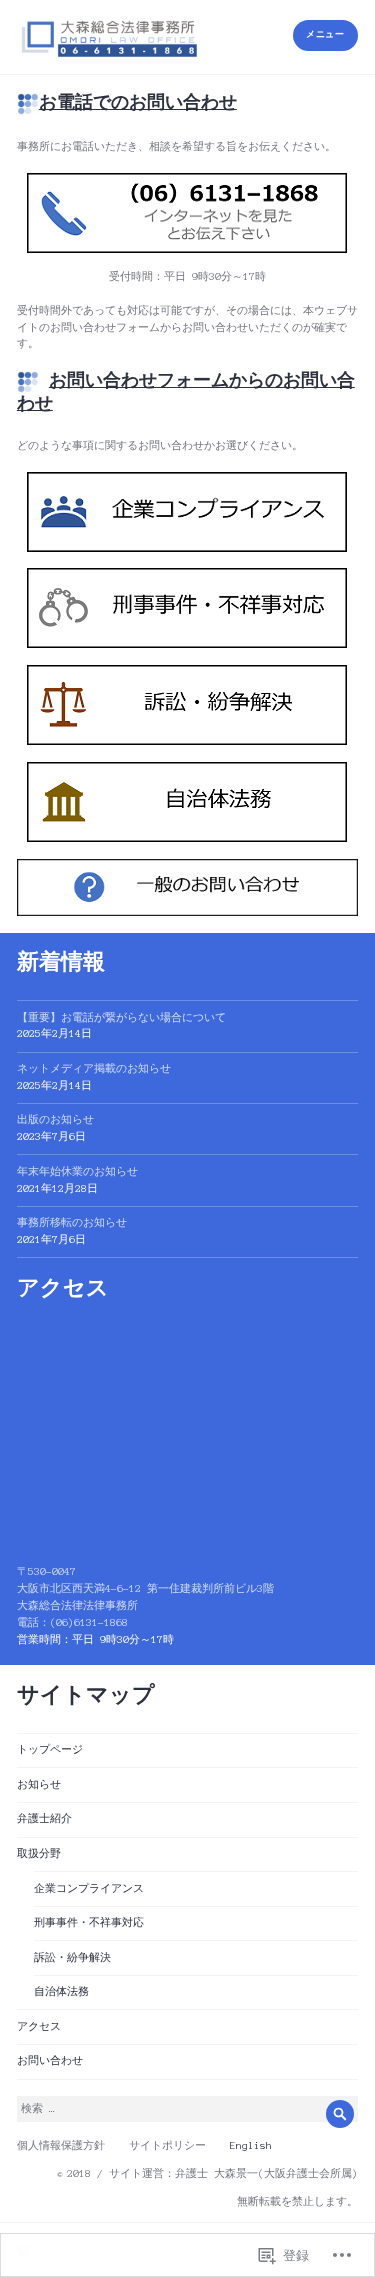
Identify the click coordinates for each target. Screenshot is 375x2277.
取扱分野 (39, 1853)
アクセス (39, 2026)
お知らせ (39, 1784)
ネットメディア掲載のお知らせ (94, 1068)
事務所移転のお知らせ (72, 1222)
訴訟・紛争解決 (72, 1957)
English (251, 2145)
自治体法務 (61, 1991)
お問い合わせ (50, 2060)
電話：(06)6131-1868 (72, 1622)
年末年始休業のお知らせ (77, 1171)
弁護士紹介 (44, 1818)
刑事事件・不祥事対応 (89, 1922)
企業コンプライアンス (89, 1888)
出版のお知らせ (55, 1119)
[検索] (340, 2114)
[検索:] (187, 2108)
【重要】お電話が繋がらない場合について (121, 1017)
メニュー (325, 34)
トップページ (50, 1749)
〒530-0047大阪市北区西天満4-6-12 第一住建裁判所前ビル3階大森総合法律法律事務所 (145, 1588)
